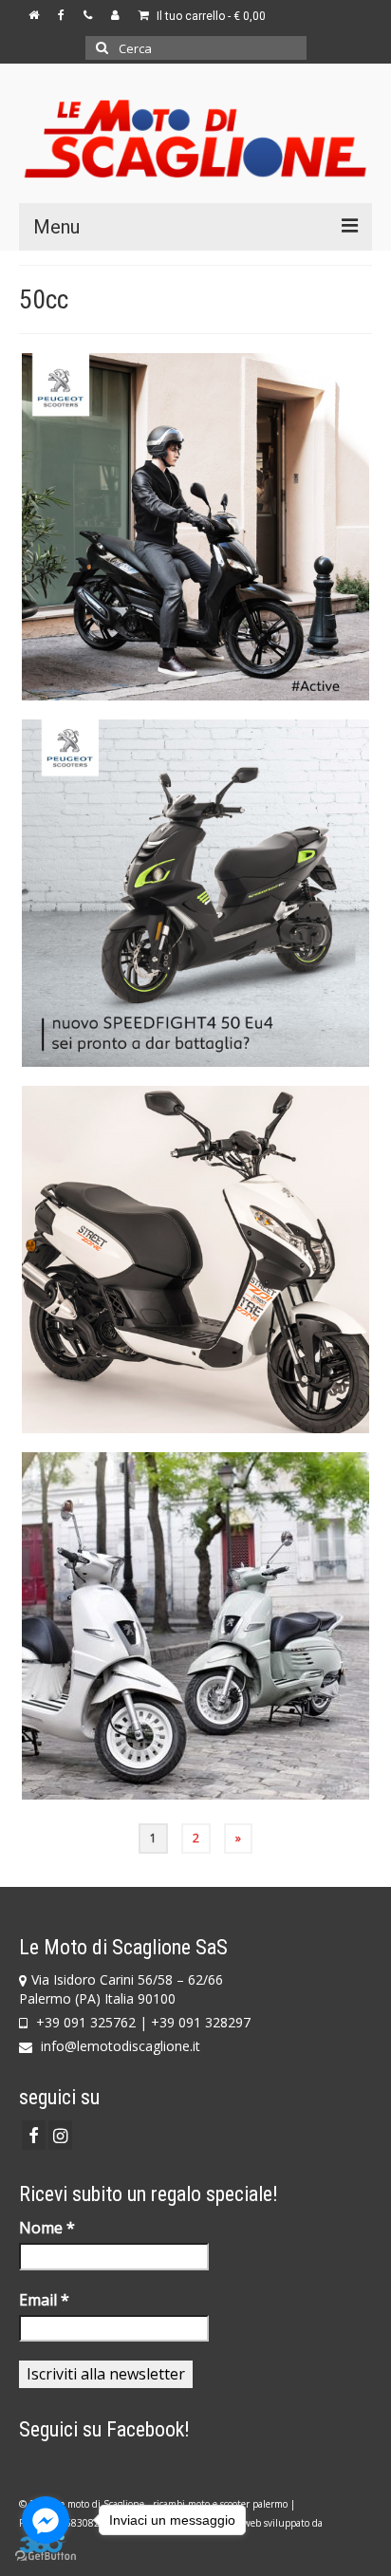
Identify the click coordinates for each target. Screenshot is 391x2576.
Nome (47, 2228)
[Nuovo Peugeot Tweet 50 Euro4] (195, 527)
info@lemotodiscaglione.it (119, 2046)
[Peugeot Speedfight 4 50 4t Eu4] (195, 893)
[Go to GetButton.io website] (46, 2557)
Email (44, 2300)
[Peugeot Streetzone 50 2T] (195, 1260)
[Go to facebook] (46, 2520)
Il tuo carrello (210, 16)
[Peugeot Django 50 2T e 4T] (195, 1626)
